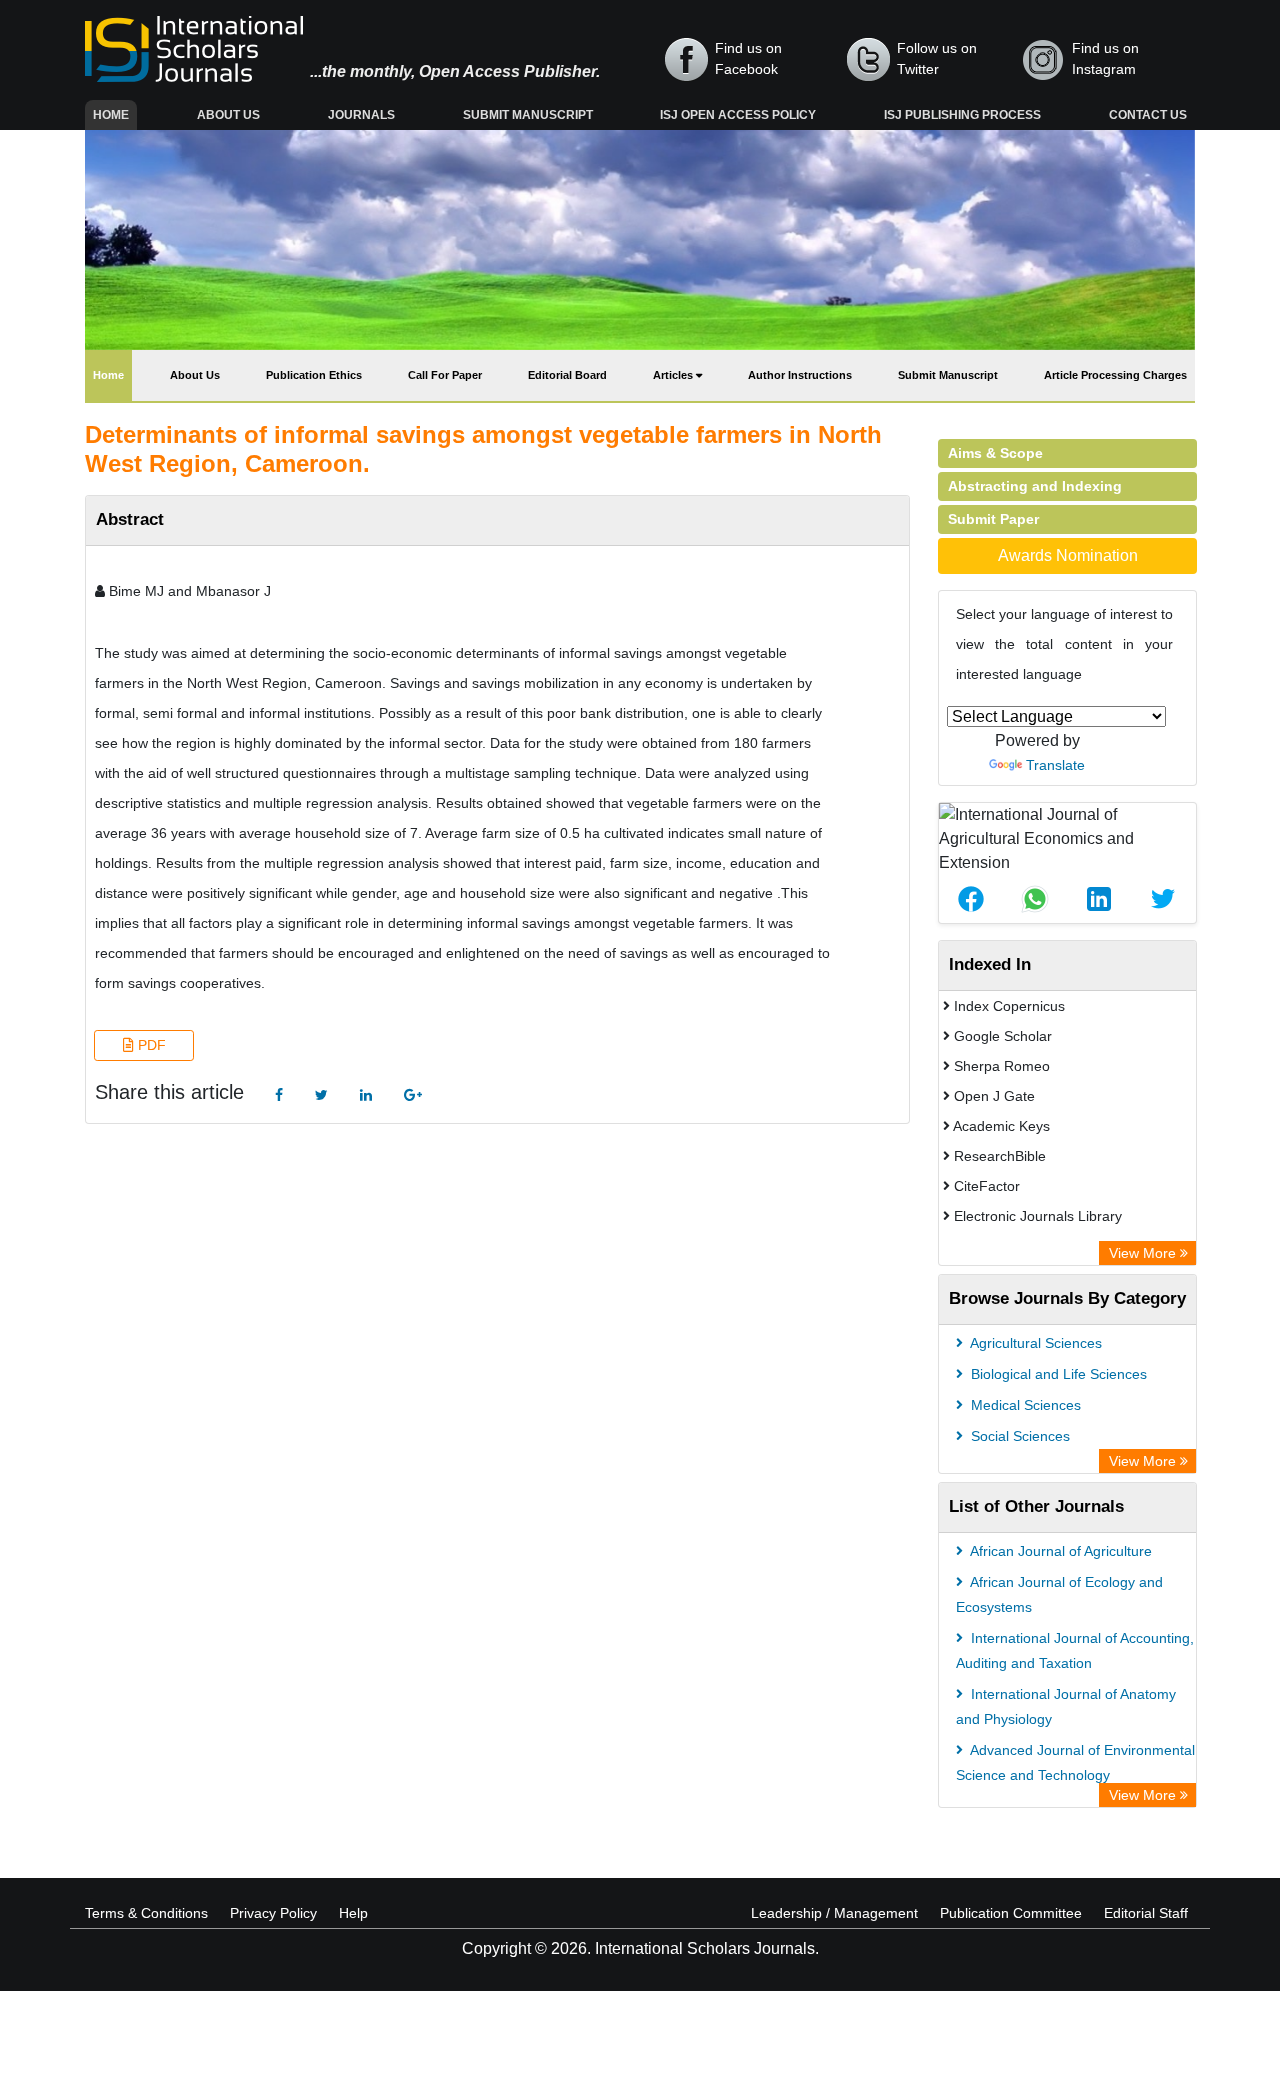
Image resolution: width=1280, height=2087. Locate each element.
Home (115, 114)
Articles (674, 375)
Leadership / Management (834, 1913)
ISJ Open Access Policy (738, 115)
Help (353, 1913)
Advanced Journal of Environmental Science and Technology (1075, 1762)
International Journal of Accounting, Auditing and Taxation (1075, 1650)
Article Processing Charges (1115, 375)
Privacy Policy (273, 1913)
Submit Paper (993, 519)
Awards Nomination (1068, 555)
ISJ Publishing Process (962, 115)
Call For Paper (445, 375)
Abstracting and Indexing (1035, 486)
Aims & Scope (995, 453)
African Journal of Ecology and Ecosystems (1059, 1594)
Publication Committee (1011, 1913)
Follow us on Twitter (937, 58)
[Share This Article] (971, 899)
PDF (150, 1045)
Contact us (1148, 115)
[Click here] (279, 1095)
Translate (1055, 765)
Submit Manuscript (528, 115)
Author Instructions (800, 375)
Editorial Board (567, 375)
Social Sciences (1018, 1436)
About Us (228, 115)
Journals (361, 115)
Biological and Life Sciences (1057, 1374)
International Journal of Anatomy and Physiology (1066, 1706)
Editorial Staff (1146, 1913)
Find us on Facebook (748, 58)
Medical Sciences (1024, 1405)
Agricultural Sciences (1034, 1343)
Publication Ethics (314, 375)
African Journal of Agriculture (1059, 1551)
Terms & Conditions (146, 1913)
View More (1144, 1253)
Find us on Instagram (1105, 58)
